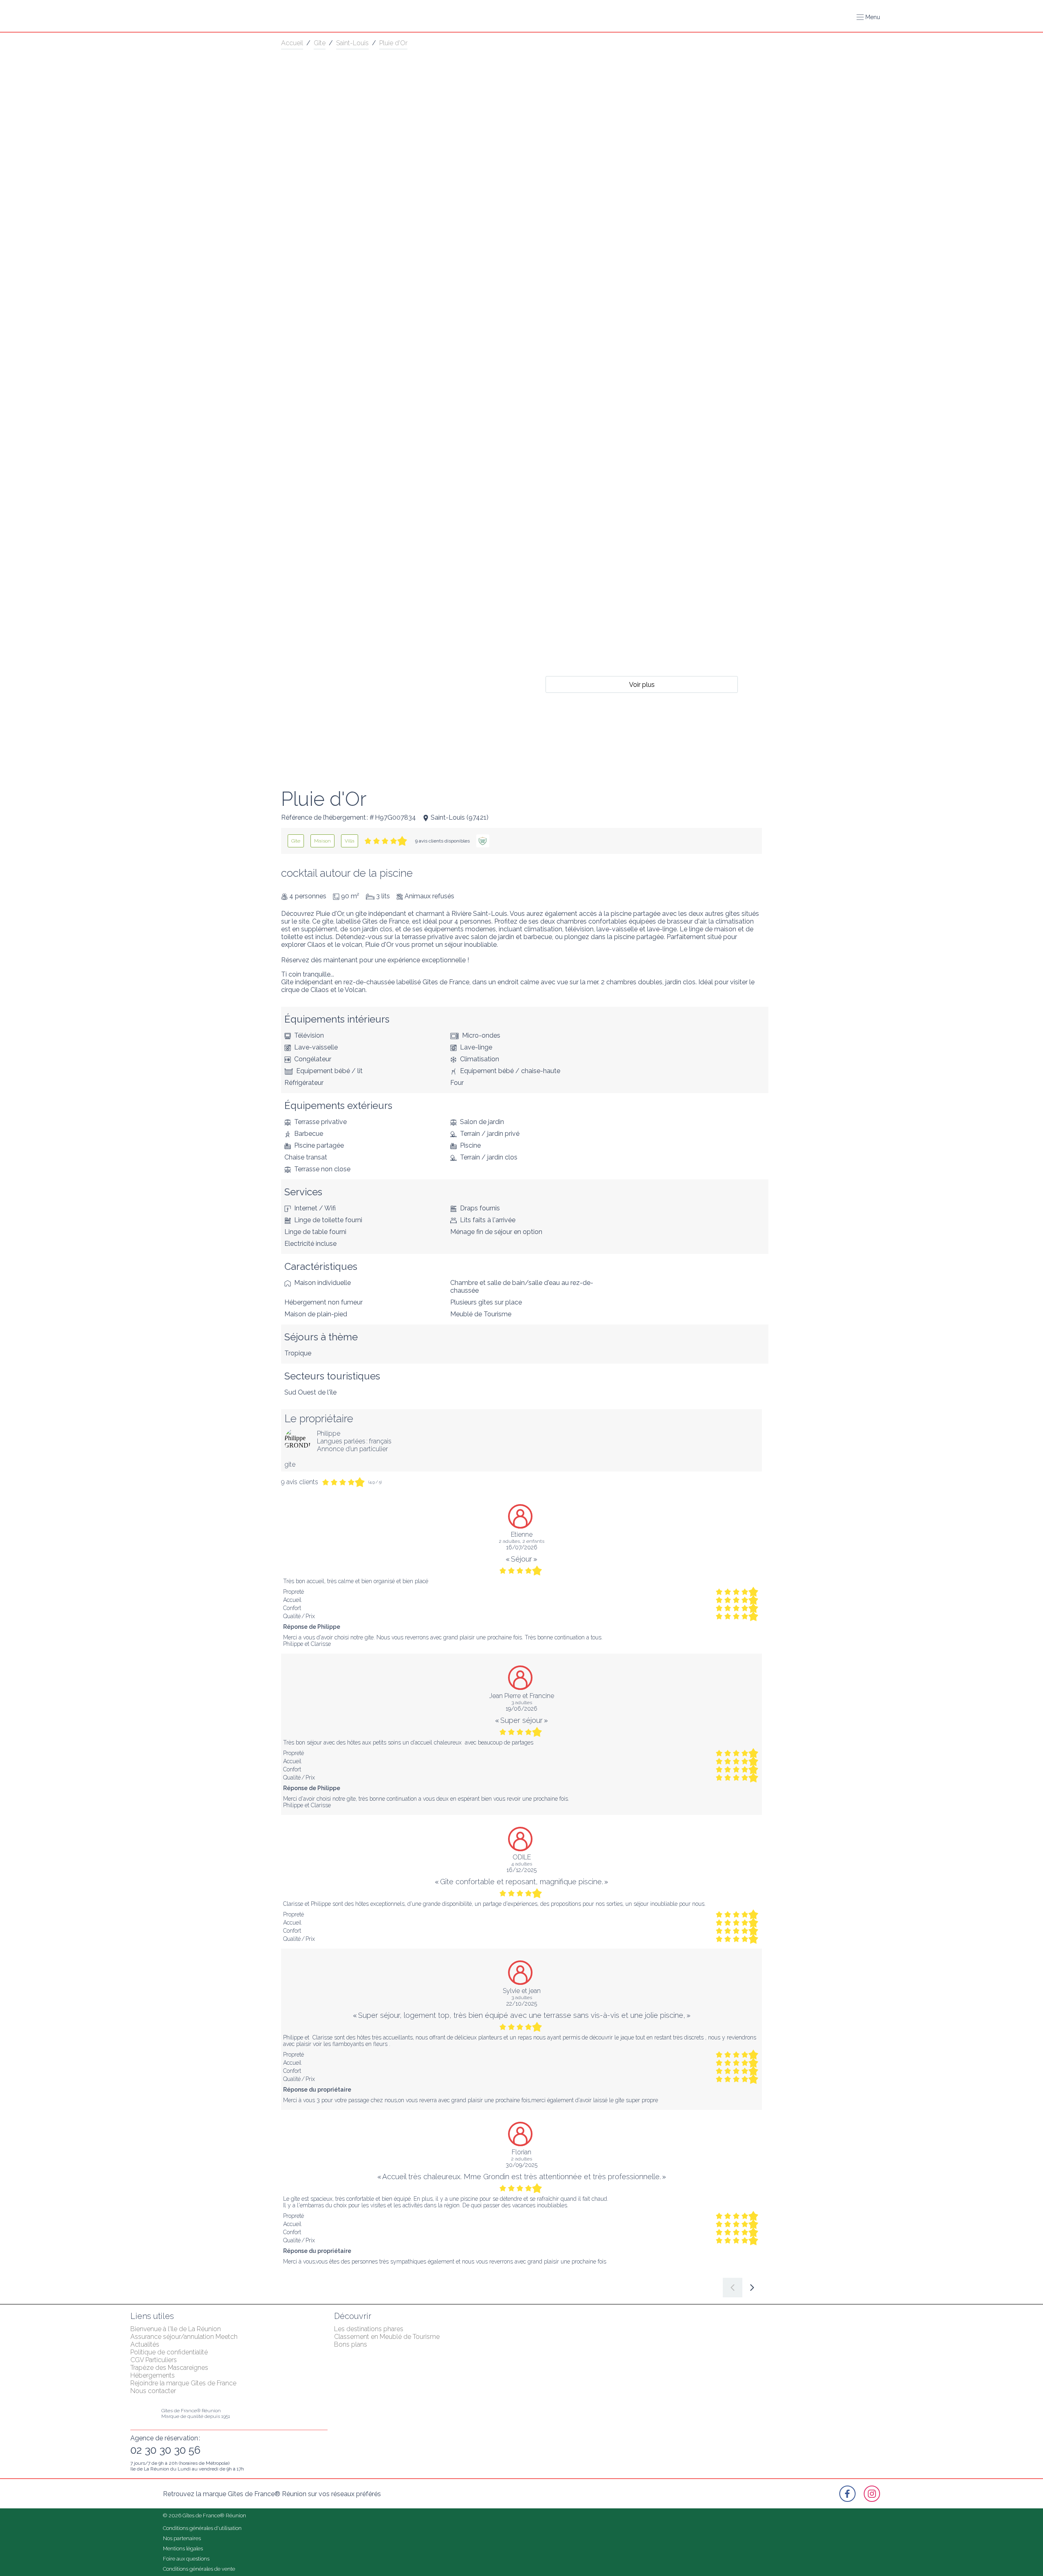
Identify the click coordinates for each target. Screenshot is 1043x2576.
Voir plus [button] (642, 684)
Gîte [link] (320, 43)
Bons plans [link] (351, 2344)
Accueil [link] (292, 43)
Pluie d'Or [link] (393, 43)
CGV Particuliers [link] (154, 2360)
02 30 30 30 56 (165, 2450)
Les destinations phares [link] (369, 2329)
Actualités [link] (145, 2344)
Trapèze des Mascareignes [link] (169, 2368)
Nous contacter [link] (153, 2391)
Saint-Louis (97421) (460, 817)
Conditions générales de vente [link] (199, 2569)
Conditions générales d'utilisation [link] (202, 2528)
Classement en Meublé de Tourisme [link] (387, 2337)
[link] (296, 841)
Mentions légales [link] (183, 2549)
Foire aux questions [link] (186, 2559)
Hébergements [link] (153, 2375)
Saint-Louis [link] (352, 43)
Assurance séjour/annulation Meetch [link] (184, 2337)
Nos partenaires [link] (182, 2538)
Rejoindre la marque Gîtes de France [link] (183, 2383)
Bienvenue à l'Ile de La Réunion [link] (176, 2329)
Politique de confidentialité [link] (169, 2352)
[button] (868, 17)
